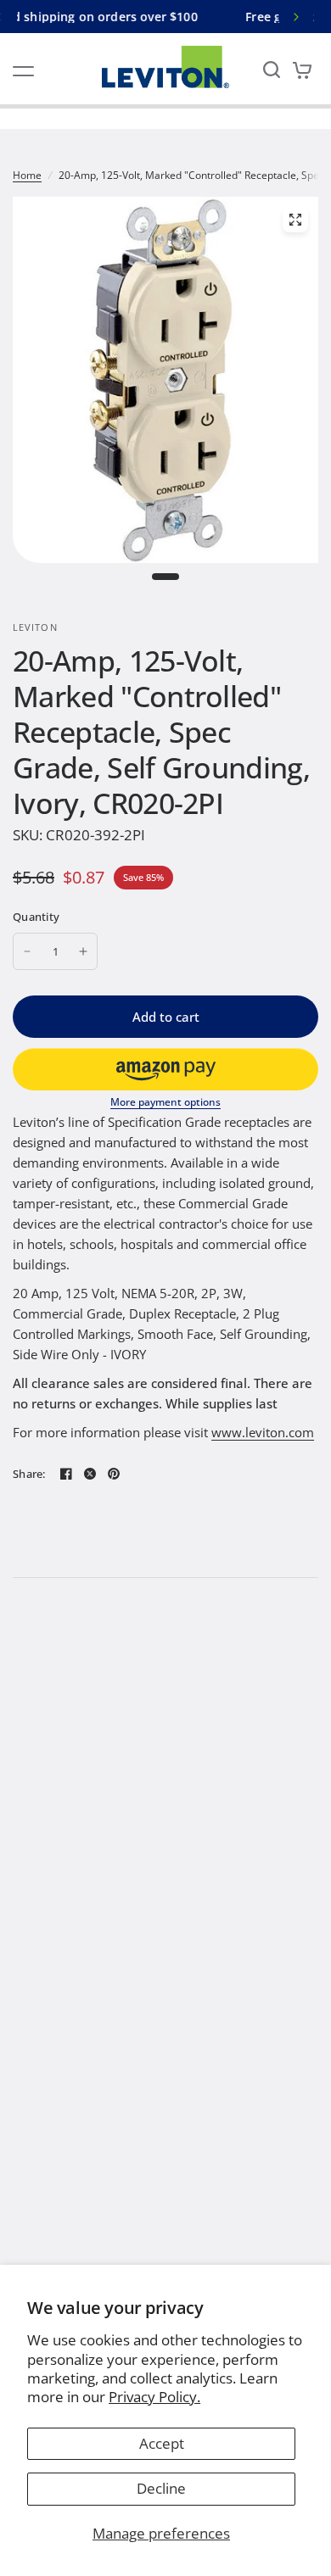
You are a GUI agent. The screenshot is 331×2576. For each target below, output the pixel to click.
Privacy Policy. (154, 2397)
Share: (29, 1474)
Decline (161, 2488)
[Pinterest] (114, 1474)
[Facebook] (66, 1474)
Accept (162, 2443)
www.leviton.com (263, 1432)
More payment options (165, 1102)
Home (27, 175)
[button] (165, 1069)
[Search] (272, 69)
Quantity (36, 917)
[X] (90, 1474)
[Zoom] (295, 220)
